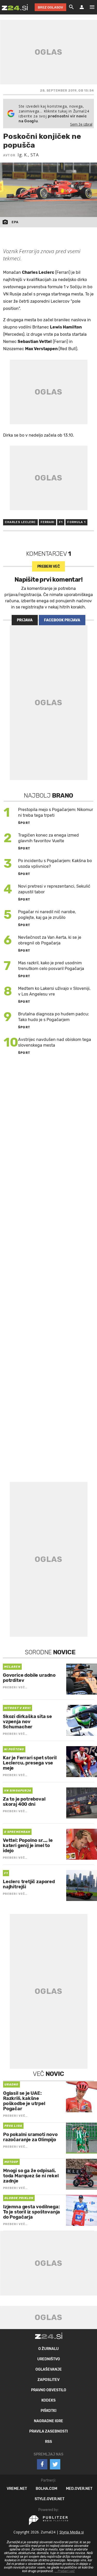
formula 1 (76, 522)
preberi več (48, 567)
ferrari (48, 522)
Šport (24, 823)
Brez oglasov (50, 7)
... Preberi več (65, 2571)
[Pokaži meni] (89, 7)
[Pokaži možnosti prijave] (82, 7)
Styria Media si (72, 2532)
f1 (61, 522)
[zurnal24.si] (15, 7)
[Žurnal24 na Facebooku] (42, 2464)
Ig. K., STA (28, 155)
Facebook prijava (62, 620)
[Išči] (71, 7)
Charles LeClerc (20, 522)
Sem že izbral (81, 124)
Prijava (25, 620)
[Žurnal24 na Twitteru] (55, 2464)
